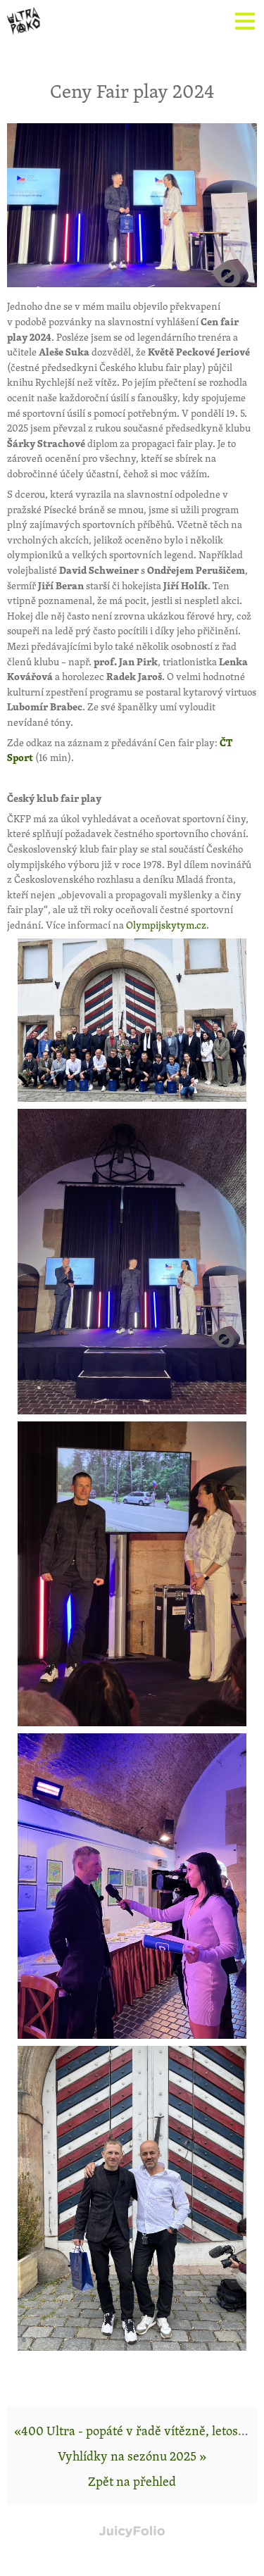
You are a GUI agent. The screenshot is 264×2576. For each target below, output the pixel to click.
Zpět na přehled (132, 2481)
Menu (243, 21)
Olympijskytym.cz (166, 925)
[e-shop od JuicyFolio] (132, 2532)
